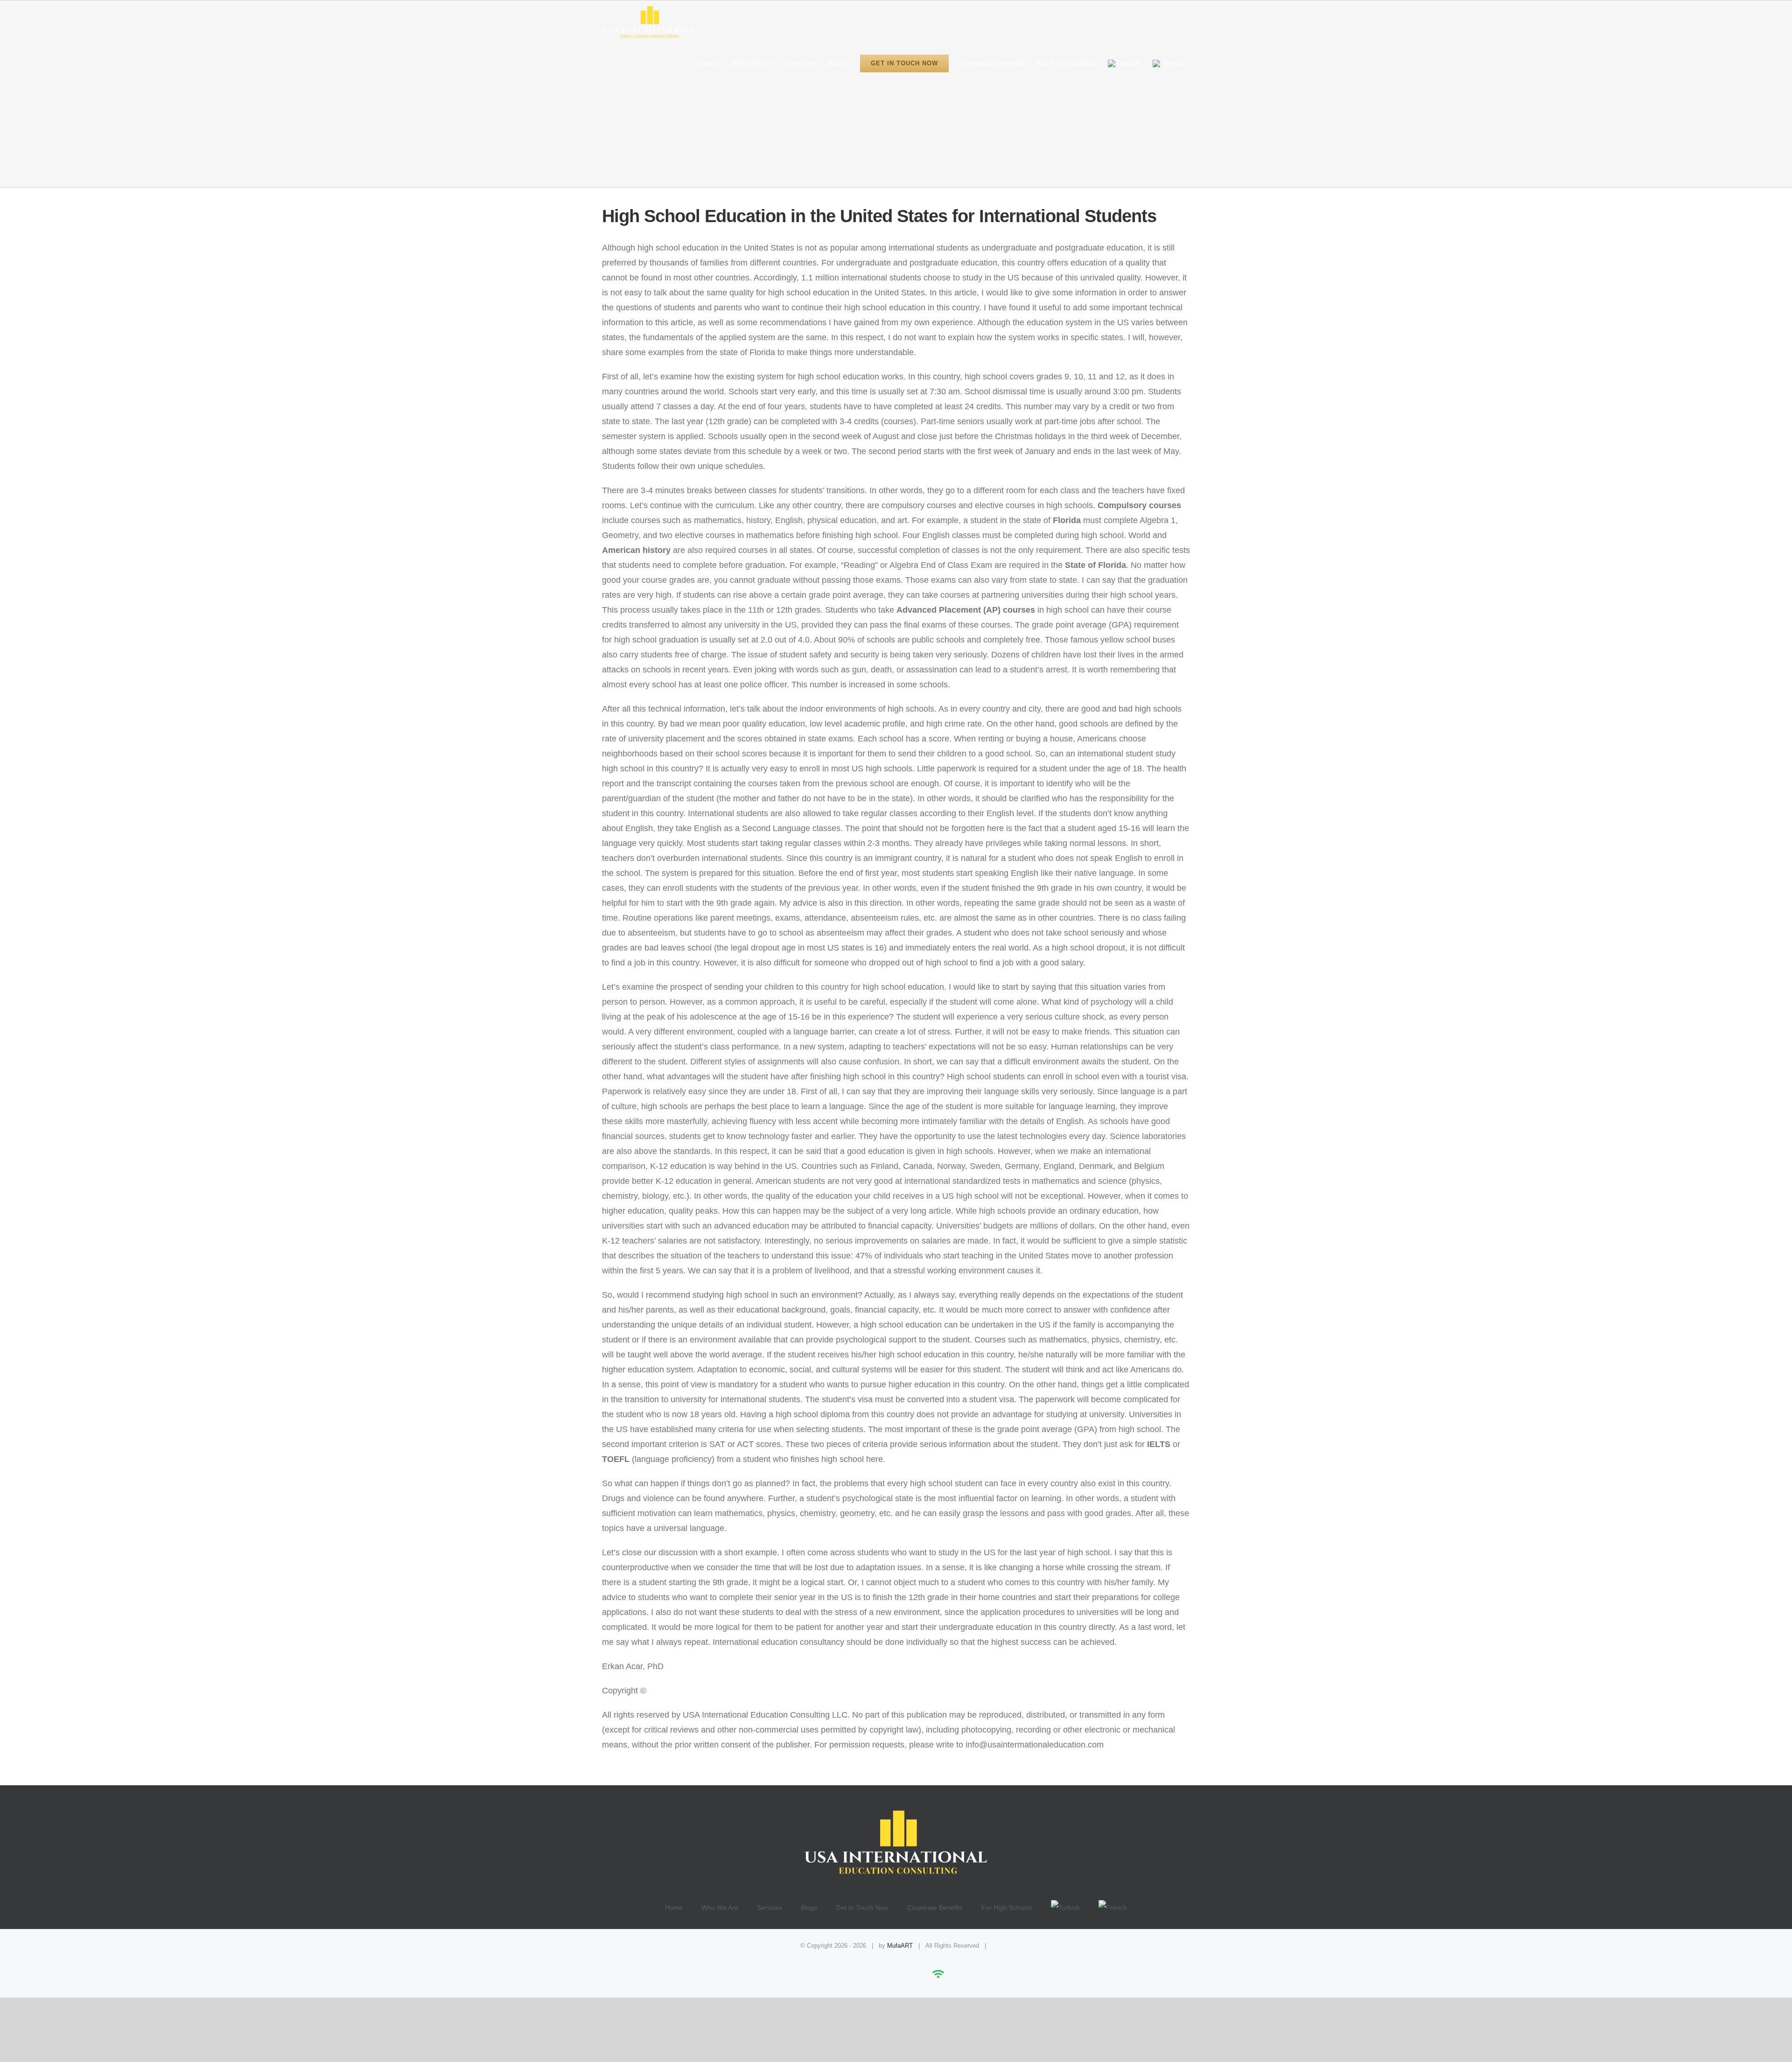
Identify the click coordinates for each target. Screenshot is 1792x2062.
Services (770, 1908)
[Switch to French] (1168, 63)
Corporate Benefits (935, 1908)
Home (674, 1908)
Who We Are (720, 1908)
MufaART (900, 1946)
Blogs (809, 1908)
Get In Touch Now (862, 1908)
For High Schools (1007, 1908)
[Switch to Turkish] (1124, 63)
